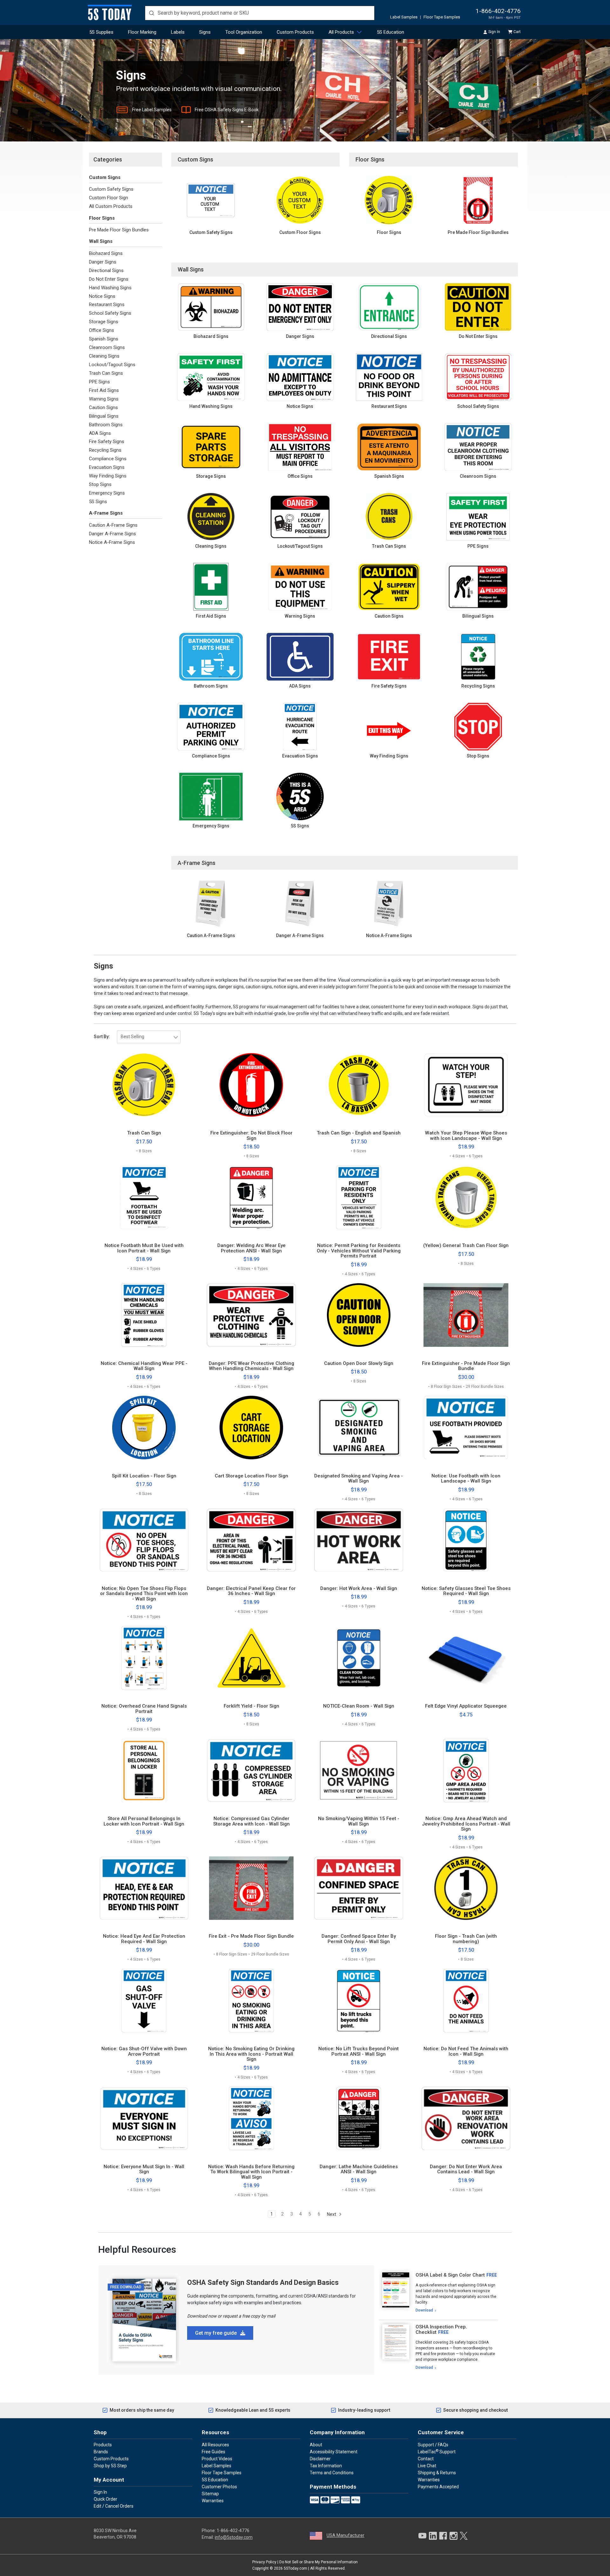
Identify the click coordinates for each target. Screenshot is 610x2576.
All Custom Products (111, 206)
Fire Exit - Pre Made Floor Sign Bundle (251, 1936)
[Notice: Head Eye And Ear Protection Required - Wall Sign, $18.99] (144, 1888)
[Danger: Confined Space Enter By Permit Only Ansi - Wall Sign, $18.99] (359, 1888)
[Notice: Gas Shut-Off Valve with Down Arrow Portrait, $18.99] (144, 2001)
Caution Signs (103, 408)
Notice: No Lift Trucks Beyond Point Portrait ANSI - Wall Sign (359, 2051)
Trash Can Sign (144, 1133)
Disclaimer (320, 2459)
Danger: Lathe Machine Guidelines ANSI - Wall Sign (359, 2169)
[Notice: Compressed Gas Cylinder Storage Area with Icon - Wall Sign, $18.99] (251, 1771)
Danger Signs (103, 262)
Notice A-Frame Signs (112, 542)
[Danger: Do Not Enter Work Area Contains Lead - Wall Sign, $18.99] (466, 2118)
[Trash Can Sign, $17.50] (144, 1085)
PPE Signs (99, 382)
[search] (260, 13)
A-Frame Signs (106, 513)
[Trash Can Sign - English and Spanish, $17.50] (359, 1085)
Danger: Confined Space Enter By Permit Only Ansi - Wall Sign (359, 1939)
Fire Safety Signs (107, 442)
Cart (517, 32)
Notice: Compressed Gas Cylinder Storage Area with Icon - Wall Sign (251, 1821)
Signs (205, 32)
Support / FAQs (433, 2445)
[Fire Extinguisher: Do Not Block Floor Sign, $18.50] (251, 1085)
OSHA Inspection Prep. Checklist (441, 2329)
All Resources (215, 2445)
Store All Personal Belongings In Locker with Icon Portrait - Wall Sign (144, 1821)
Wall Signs (101, 241)
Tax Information (326, 2466)
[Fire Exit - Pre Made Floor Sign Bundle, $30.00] (251, 1888)
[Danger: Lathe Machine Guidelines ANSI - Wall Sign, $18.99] (359, 2118)
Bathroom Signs (106, 425)
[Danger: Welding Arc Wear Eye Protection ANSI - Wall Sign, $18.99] (251, 1197)
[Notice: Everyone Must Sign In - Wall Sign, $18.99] (144, 2118)
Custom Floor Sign (108, 198)
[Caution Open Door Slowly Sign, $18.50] (359, 1315)
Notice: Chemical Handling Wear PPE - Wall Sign (144, 1366)
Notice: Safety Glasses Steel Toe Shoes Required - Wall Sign (466, 1591)
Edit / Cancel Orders (114, 2506)
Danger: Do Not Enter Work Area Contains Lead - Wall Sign (466, 2169)
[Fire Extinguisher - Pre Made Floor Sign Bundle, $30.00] (466, 1315)
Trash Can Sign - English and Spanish (359, 1133)
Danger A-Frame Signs (112, 534)
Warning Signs (104, 399)
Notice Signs (102, 296)
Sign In (494, 32)
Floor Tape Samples (442, 17)
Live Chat (427, 2466)
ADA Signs (100, 433)
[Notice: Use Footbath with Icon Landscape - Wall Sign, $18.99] (466, 1428)
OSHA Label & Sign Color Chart (450, 2275)
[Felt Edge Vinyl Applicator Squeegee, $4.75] (466, 1658)
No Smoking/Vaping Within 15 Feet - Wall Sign (359, 1821)
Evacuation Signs (107, 467)
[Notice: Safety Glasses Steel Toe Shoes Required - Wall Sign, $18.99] (466, 1540)
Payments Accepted (438, 2487)
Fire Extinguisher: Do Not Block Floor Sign (251, 1136)
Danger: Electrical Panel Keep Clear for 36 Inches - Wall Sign (251, 1591)
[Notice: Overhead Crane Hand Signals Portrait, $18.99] (144, 1658)
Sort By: (102, 1037)
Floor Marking (142, 32)
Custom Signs (105, 177)
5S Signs (98, 502)
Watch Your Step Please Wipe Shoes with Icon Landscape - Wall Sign (466, 1136)
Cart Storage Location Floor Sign (251, 1476)
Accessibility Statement (334, 2452)
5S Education (390, 32)
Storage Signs (104, 322)
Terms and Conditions (332, 2473)
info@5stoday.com (234, 2537)
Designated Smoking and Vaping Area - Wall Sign (359, 1479)
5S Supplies (101, 32)
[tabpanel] (438, 2293)
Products (103, 2445)
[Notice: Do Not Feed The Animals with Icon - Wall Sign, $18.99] (466, 2001)
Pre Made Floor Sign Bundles (119, 230)
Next (332, 2214)
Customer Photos (219, 2487)
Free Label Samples (152, 110)
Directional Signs (106, 271)
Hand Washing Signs (110, 288)
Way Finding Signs (108, 476)
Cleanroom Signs (107, 347)
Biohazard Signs (106, 253)
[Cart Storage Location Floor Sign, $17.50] (251, 1428)
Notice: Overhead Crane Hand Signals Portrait (144, 1709)
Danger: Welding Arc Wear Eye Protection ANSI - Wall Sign (251, 1248)
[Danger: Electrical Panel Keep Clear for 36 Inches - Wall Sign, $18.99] (251, 1540)
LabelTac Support (437, 2451)
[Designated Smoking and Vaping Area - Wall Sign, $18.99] (359, 1428)
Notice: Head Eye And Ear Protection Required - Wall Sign (144, 1939)
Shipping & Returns (437, 2473)
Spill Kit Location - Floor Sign (144, 1476)
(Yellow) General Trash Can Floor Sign (466, 1246)
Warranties (213, 2501)
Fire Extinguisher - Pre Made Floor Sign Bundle (466, 1366)
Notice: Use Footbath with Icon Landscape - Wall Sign (466, 1479)
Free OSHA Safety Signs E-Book (227, 110)
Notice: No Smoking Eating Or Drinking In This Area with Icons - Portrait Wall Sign (251, 2054)
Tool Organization (244, 32)
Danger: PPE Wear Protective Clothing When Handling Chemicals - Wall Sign (251, 1366)
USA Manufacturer (346, 2535)
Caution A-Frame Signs (113, 525)
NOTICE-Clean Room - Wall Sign (359, 1706)
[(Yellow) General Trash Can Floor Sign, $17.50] (466, 1197)
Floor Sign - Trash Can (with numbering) (466, 1939)
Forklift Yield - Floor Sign (251, 1706)
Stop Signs (100, 484)
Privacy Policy (264, 2562)
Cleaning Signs (104, 356)
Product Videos (217, 2459)
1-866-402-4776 (498, 11)
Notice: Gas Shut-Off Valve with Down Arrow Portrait (144, 2051)
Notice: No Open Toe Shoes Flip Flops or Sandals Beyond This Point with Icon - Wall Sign (144, 1594)
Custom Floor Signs (300, 232)
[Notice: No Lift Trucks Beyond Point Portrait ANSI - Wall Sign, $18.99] (359, 2001)
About (316, 2445)
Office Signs (102, 330)
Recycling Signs (105, 450)
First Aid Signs (104, 390)
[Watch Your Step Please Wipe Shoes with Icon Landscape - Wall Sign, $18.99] (466, 1085)
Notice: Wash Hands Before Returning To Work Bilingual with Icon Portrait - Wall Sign (251, 2172)
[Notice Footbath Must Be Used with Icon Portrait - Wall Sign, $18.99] (144, 1197)
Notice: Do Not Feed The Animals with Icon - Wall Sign (466, 2051)
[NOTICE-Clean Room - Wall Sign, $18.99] (359, 1658)
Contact (426, 2459)
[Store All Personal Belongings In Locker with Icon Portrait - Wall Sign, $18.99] (144, 1771)
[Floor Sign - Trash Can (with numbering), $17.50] (466, 1888)
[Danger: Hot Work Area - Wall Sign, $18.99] (359, 1540)
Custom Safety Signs (111, 189)
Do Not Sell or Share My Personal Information (319, 2562)
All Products (341, 32)
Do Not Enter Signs (109, 279)
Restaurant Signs (107, 305)
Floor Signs (102, 218)
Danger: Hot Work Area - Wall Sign (359, 1589)
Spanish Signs (104, 339)
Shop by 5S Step (110, 2466)
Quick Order (105, 2499)
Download (424, 2310)
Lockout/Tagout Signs (112, 365)
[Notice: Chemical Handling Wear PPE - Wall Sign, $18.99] (144, 1315)
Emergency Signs (107, 493)
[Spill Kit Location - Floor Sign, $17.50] (144, 1428)
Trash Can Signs (106, 373)
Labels (178, 32)
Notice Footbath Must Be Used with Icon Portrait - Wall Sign (144, 1248)
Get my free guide (217, 2333)
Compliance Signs (108, 459)
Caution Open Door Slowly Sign (359, 1363)
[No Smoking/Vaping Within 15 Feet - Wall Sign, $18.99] (359, 1771)
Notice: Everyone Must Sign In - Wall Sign (144, 2169)
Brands (101, 2452)
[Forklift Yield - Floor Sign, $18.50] (251, 1658)
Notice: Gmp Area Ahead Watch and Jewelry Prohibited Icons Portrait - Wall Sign (466, 1824)
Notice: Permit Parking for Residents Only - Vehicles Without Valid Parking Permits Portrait (359, 1251)
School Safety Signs (110, 313)
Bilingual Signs (104, 416)
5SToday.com (295, 2568)
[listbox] (149, 1037)
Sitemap (210, 2494)
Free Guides (213, 2452)
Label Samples (404, 17)
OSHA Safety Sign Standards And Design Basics (263, 2282)
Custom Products (295, 32)
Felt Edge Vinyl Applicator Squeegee (466, 1706)
